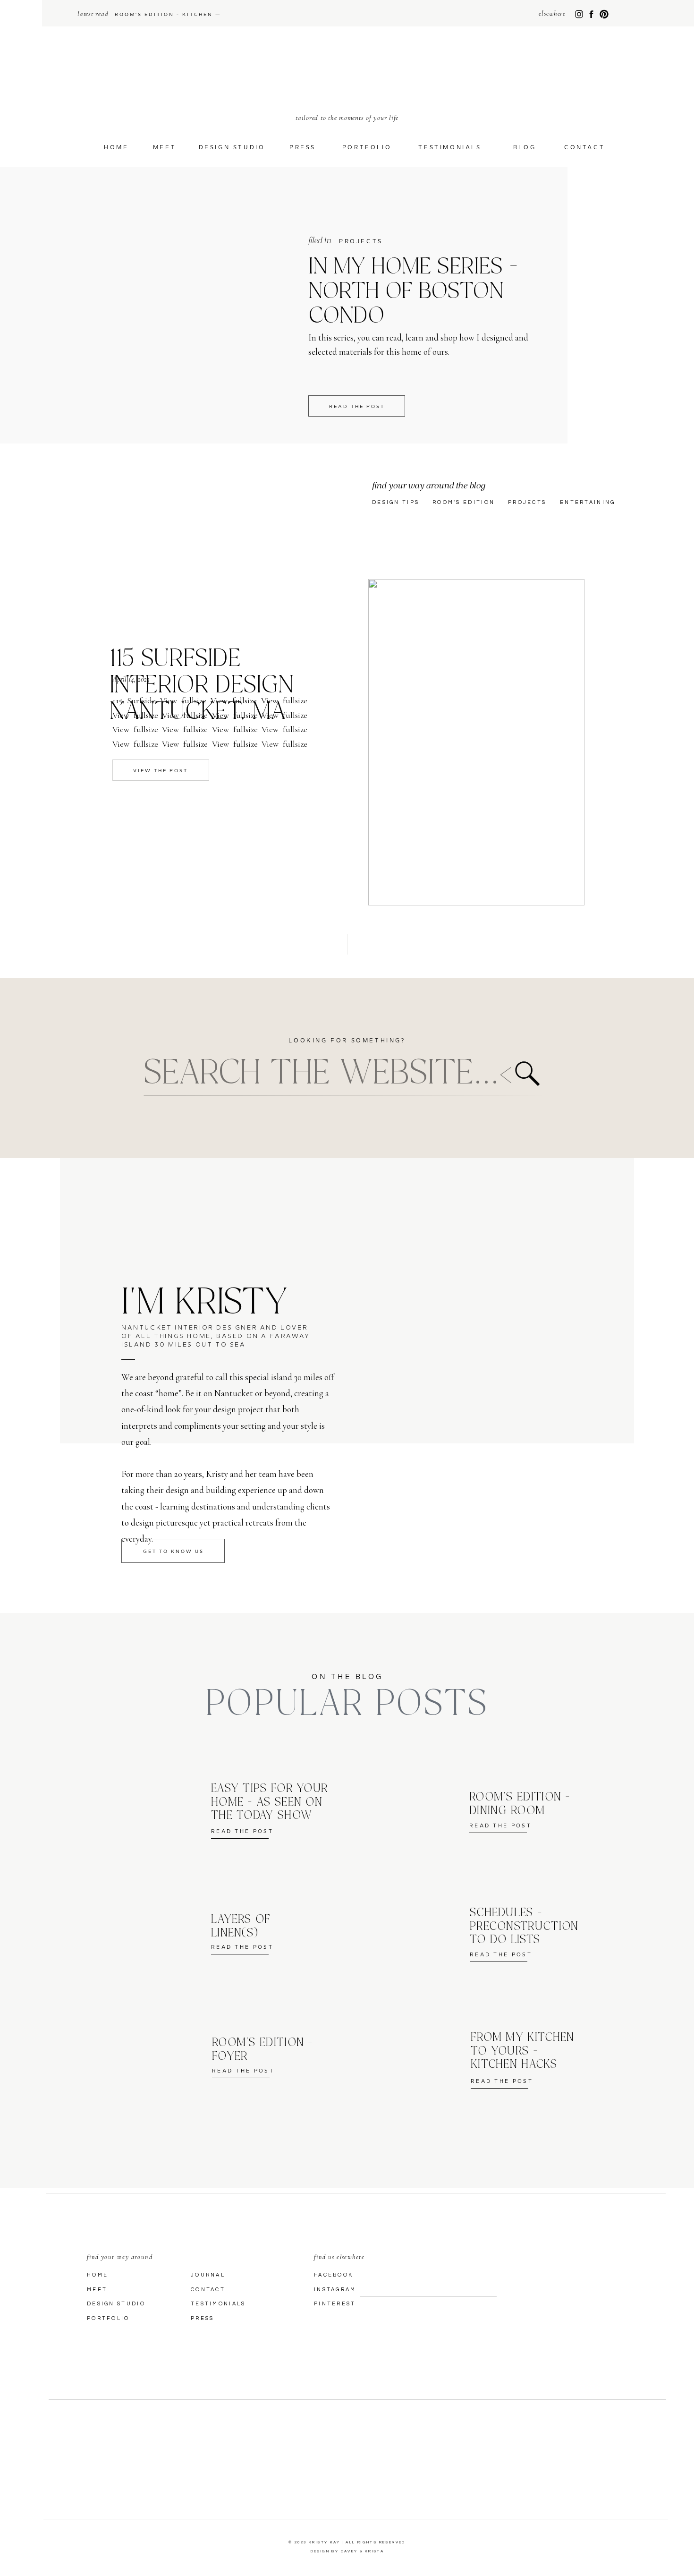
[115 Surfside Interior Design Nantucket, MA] (476, 742)
